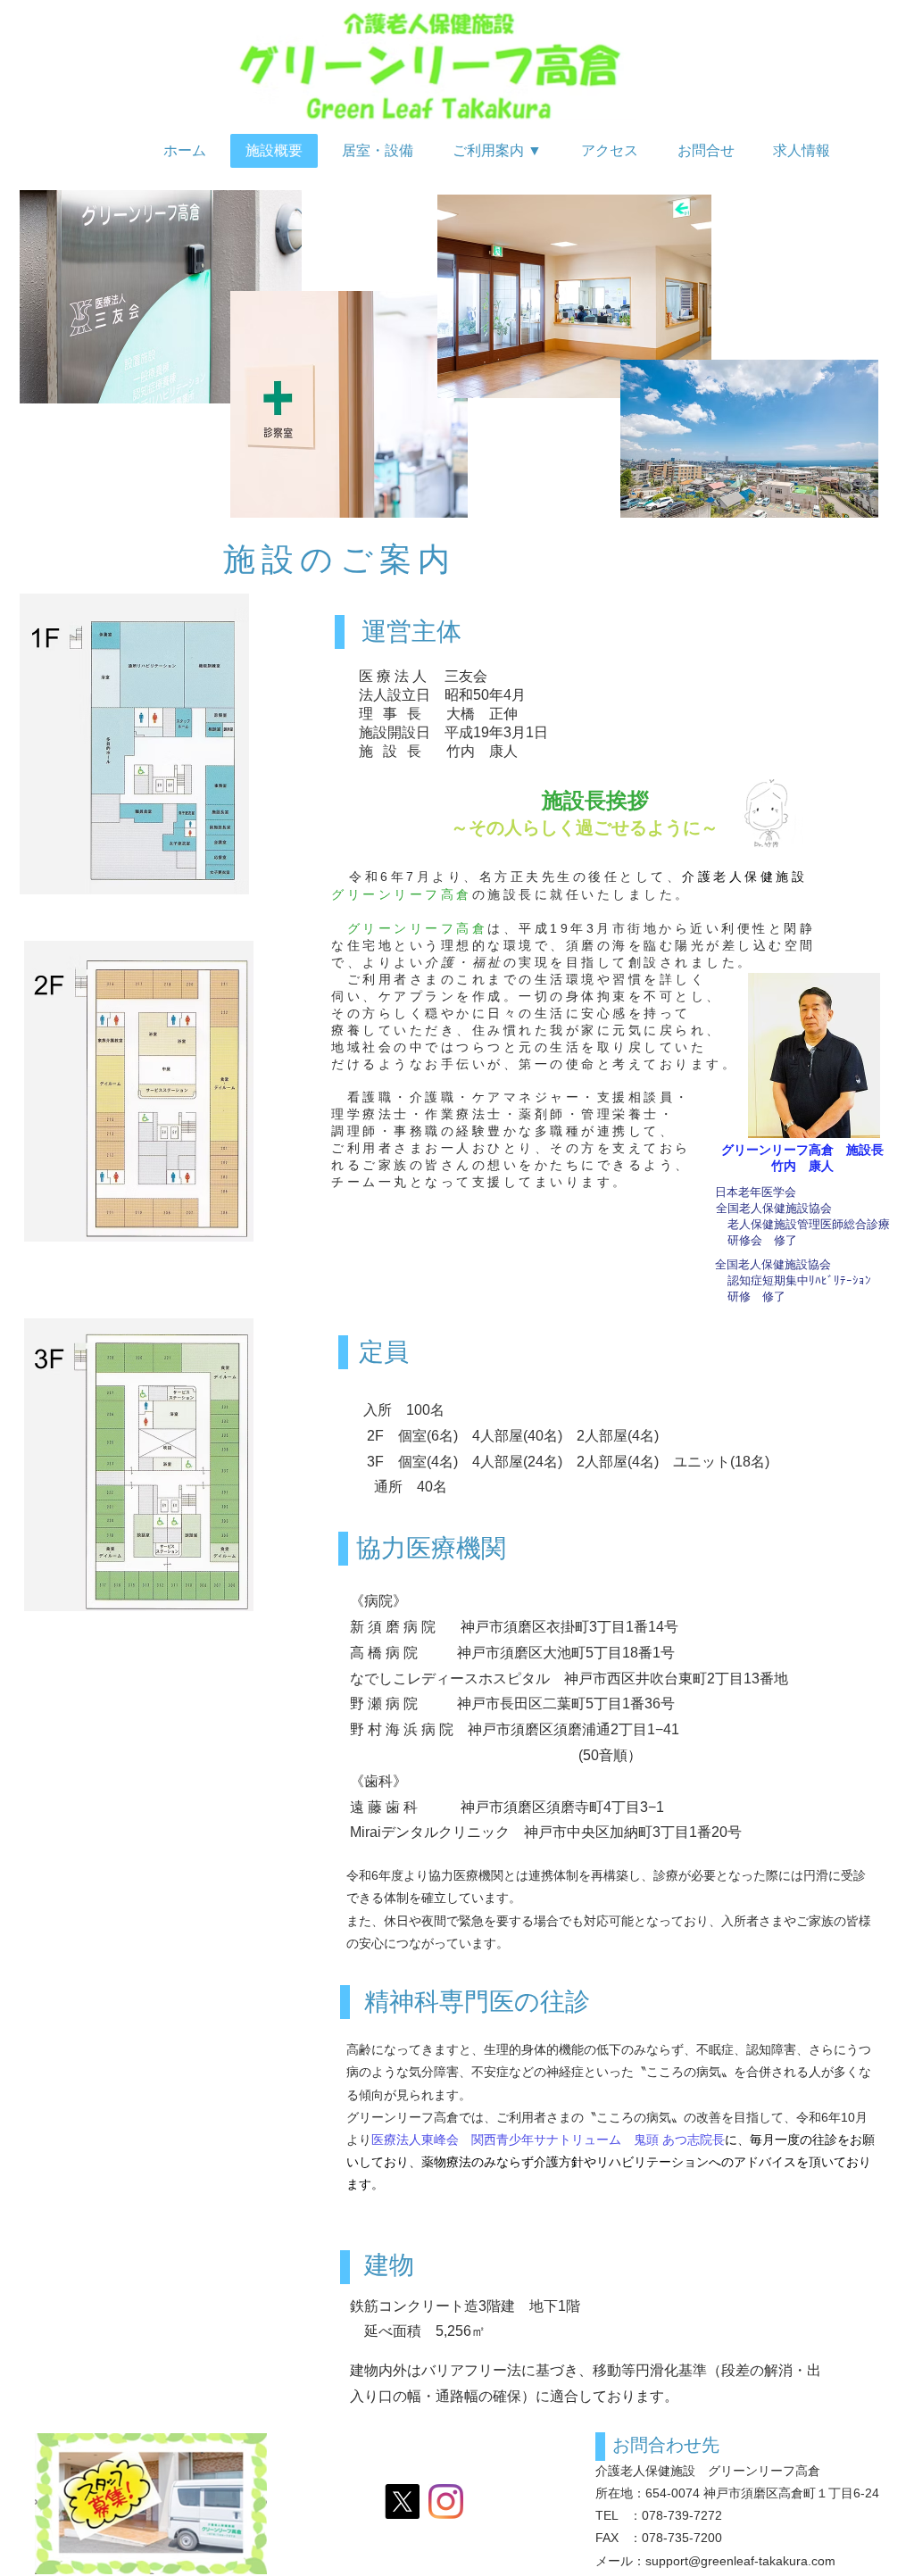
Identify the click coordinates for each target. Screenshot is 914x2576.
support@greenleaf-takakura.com (740, 2561)
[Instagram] (446, 2501)
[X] (402, 2501)
